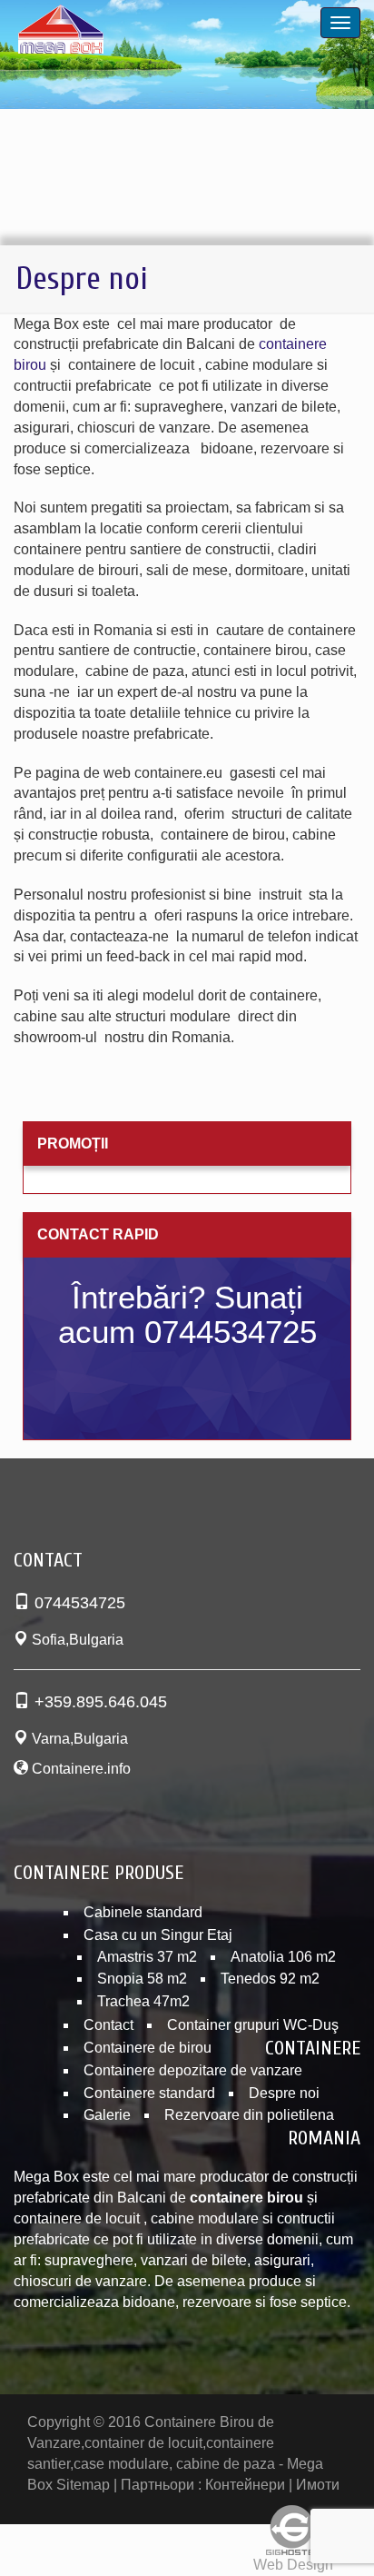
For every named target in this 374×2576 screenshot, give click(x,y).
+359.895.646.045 (101, 1702)
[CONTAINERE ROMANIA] (103, 33)
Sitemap (83, 2485)
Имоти (318, 2485)
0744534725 (80, 1603)
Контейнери (245, 2485)
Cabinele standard (143, 1912)
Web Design (293, 2565)
